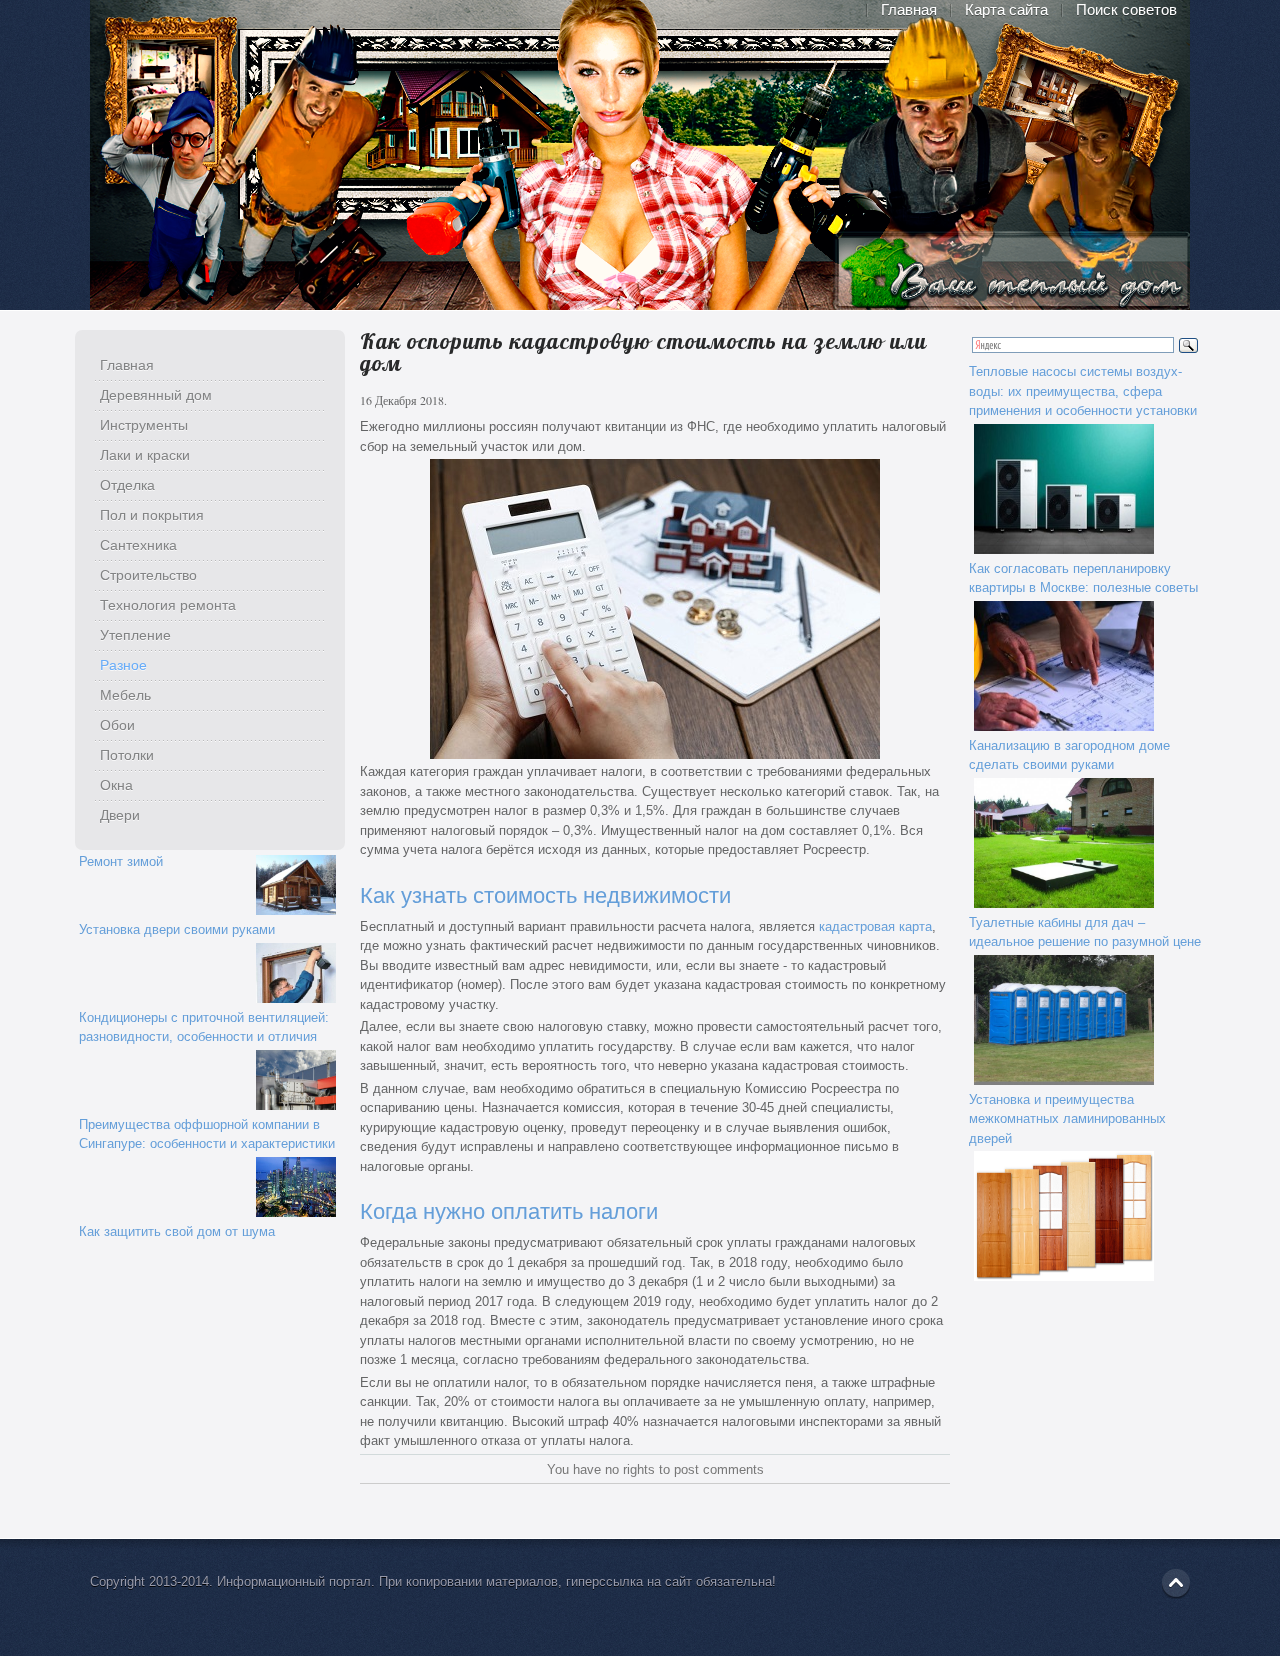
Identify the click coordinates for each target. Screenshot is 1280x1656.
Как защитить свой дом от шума (177, 1231)
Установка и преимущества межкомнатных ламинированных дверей (1067, 1119)
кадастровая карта (875, 926)
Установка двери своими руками (177, 929)
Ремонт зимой (121, 861)
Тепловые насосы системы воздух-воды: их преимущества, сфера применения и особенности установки (1083, 391)
